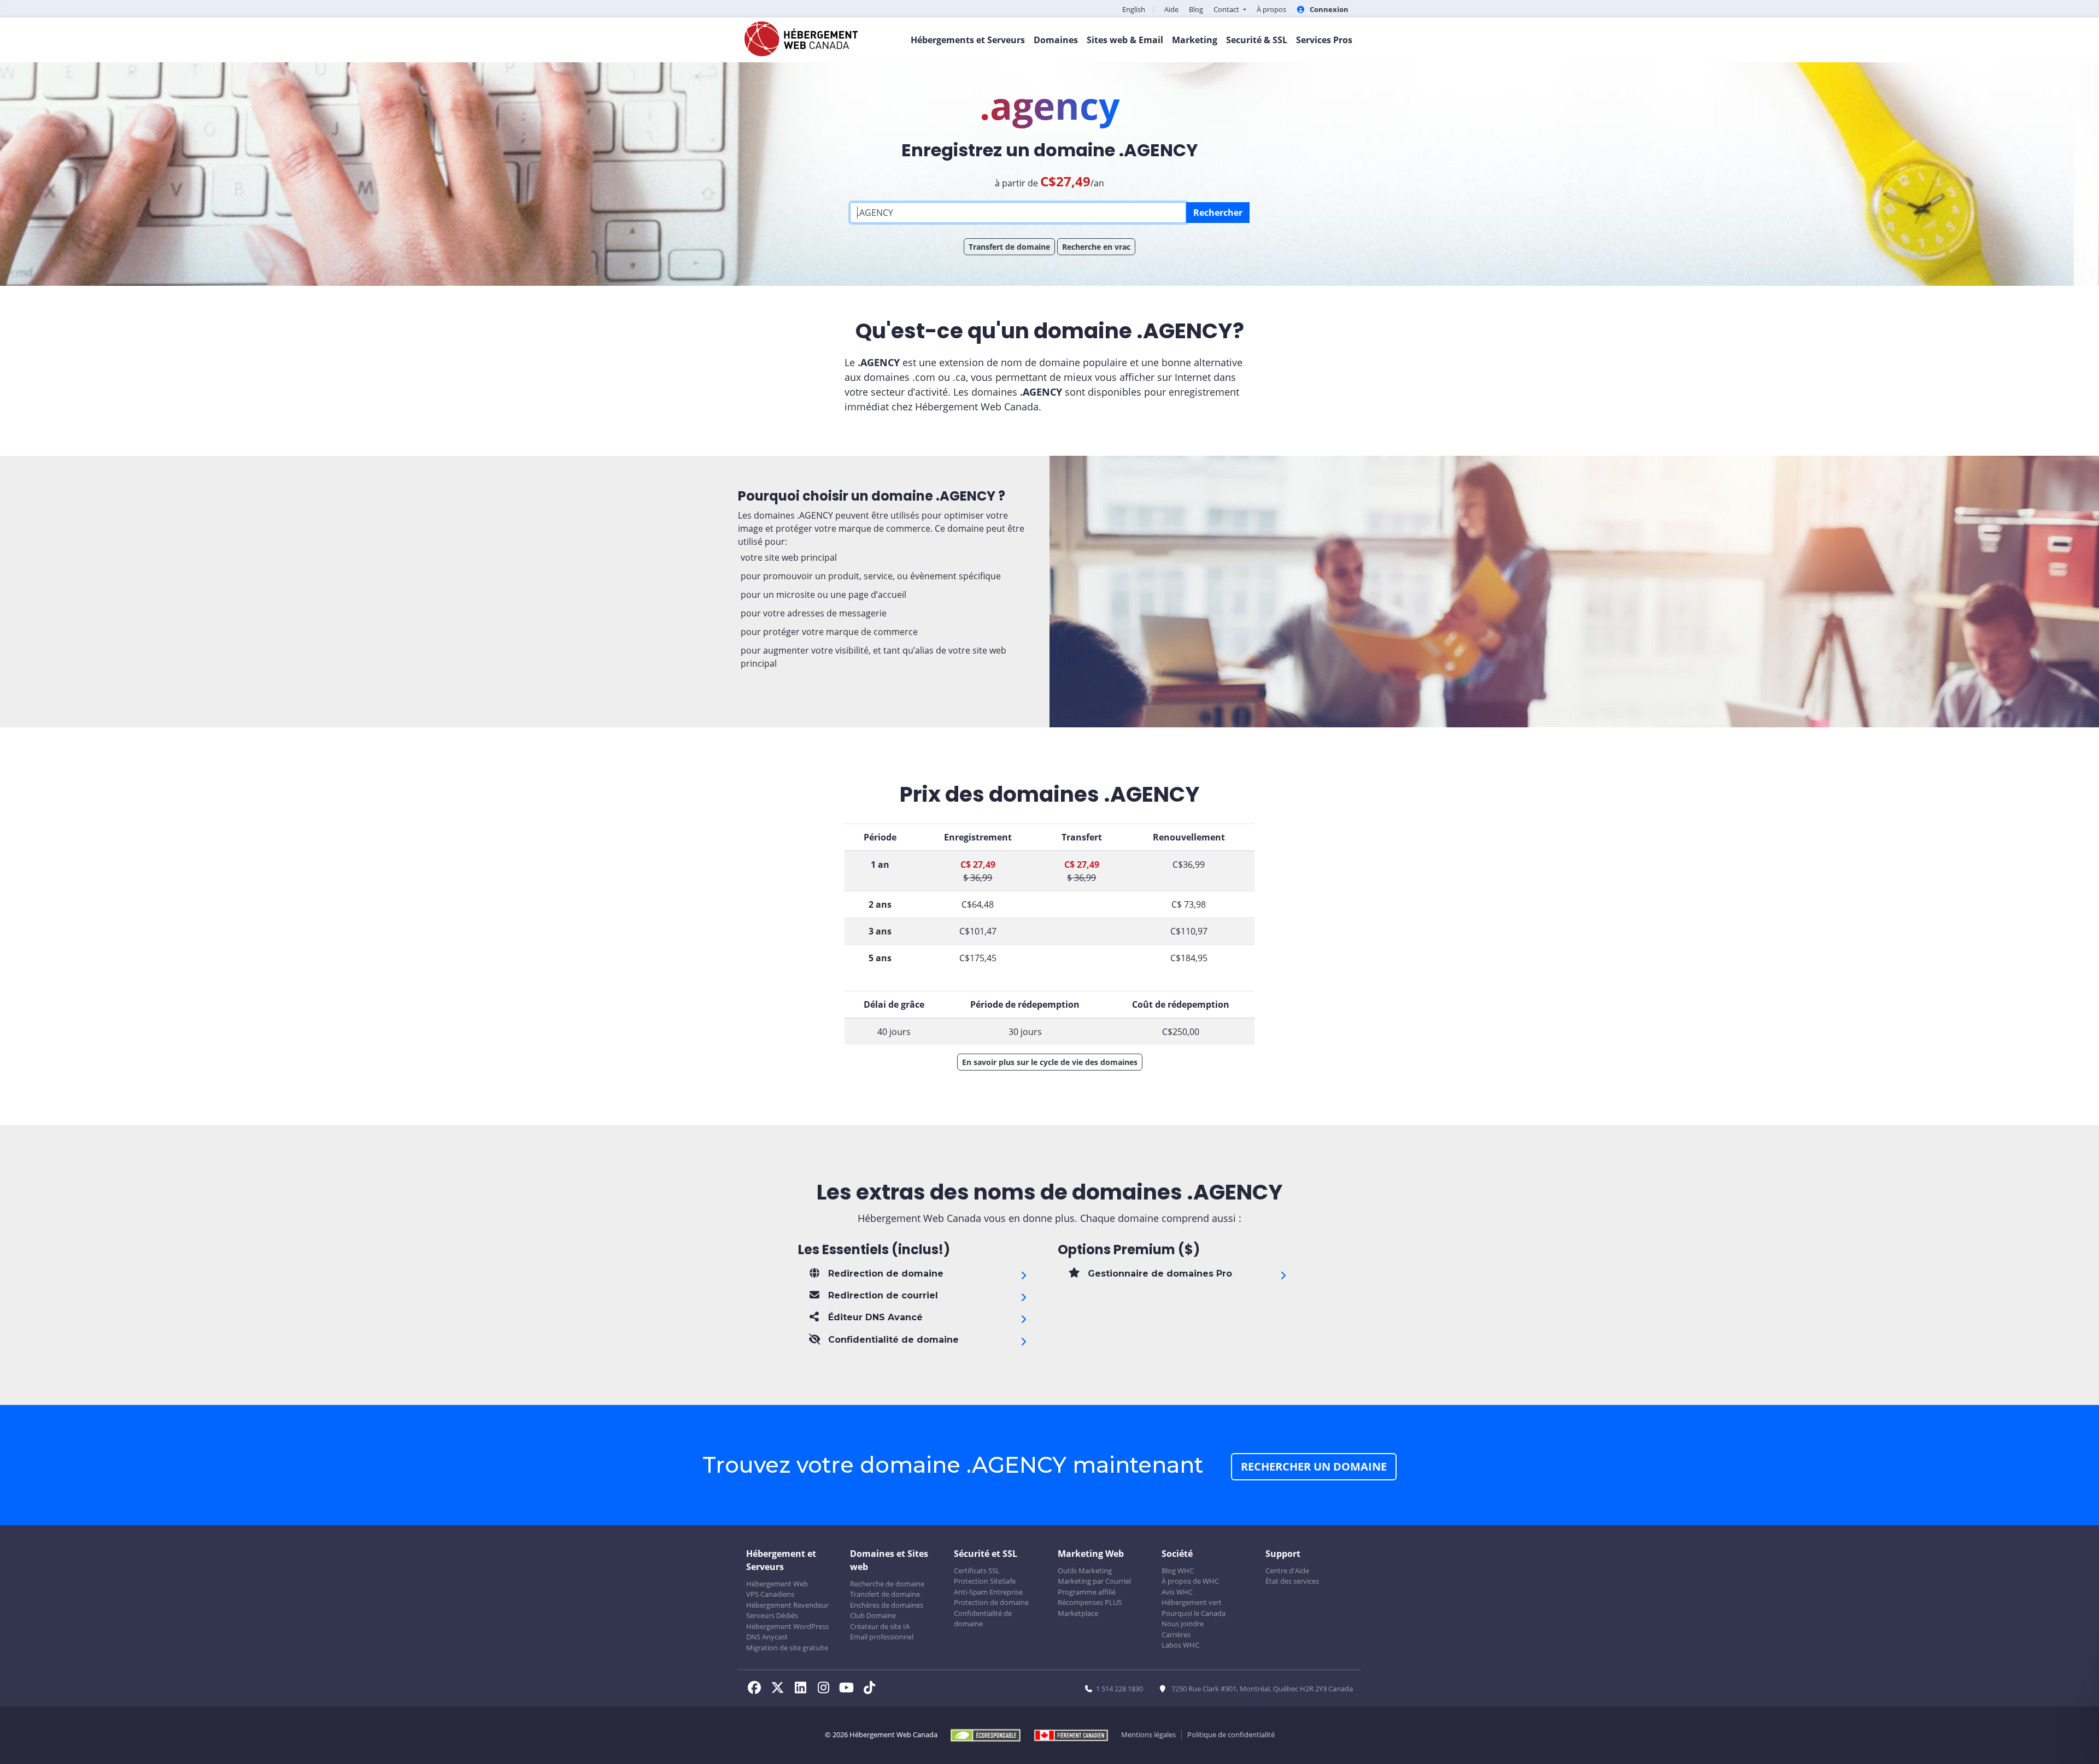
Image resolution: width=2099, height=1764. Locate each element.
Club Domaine (873, 1615)
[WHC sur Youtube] (849, 1689)
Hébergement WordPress (787, 1626)
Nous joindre (1183, 1624)
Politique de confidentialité (1231, 1734)
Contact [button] (1227, 9)
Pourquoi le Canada (1194, 1613)
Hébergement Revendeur (787, 1605)
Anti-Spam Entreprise (988, 1592)
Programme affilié (1087, 1592)
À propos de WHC (1190, 1581)
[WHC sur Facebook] (758, 1689)
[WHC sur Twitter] (781, 1689)
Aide (1171, 9)
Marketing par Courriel (1094, 1581)
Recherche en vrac (1096, 247)
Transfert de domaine (1009, 247)
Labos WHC (1180, 1645)
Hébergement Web (777, 1584)
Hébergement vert (1192, 1602)
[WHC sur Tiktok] (871, 1689)
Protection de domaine (991, 1602)
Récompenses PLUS (1090, 1602)
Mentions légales (1148, 1734)
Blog (1196, 9)
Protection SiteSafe (985, 1581)
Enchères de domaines (887, 1605)
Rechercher (1218, 213)
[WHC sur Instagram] (826, 1689)
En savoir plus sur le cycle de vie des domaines (1050, 1062)
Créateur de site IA (880, 1626)
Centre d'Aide (1287, 1571)
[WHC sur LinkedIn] (804, 1689)
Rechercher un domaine (1314, 1466)
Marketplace (1078, 1613)
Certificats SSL (977, 1571)
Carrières (1176, 1634)
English (1134, 9)
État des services (1292, 1581)
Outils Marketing (1085, 1571)
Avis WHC (1177, 1592)
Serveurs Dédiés (772, 1615)
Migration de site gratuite (787, 1648)
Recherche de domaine (887, 1584)
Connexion (1328, 9)
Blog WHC (1178, 1571)
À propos (1271, 9)
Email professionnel (882, 1637)
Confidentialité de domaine (983, 1619)
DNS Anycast (767, 1637)
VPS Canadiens (770, 1594)
